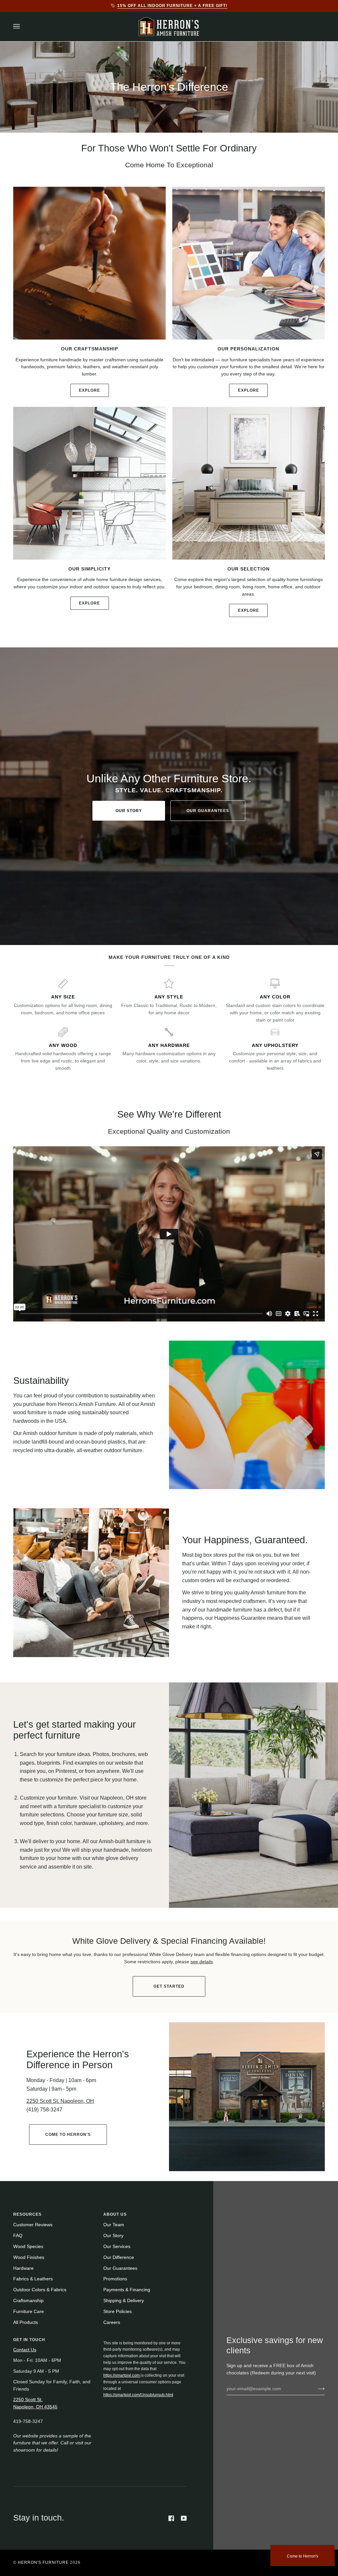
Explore (89, 390)
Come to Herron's (303, 2556)
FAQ (18, 2236)
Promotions (115, 2279)
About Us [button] (115, 2214)
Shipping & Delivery (124, 2301)
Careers (112, 2322)
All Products (26, 2322)
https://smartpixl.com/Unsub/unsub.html (138, 2395)
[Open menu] (23, 27)
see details (202, 1962)
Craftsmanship (28, 2301)
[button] (145, 2338)
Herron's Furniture (43, 2562)
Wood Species (28, 2247)
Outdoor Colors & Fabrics (40, 2290)
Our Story (129, 811)
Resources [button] (27, 2214)
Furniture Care (29, 2312)
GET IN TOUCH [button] (29, 2340)
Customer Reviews (33, 2225)
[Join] (316, 2389)
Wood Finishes (29, 2257)
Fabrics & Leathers (33, 2279)
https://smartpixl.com (122, 2375)
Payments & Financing (127, 2290)
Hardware (23, 2268)
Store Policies (118, 2312)
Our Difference (119, 2257)
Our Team (114, 2225)
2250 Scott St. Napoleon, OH (60, 2101)
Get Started (169, 1986)
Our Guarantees (208, 811)
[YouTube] (184, 2518)
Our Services (117, 2247)
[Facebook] (171, 2518)
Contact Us (25, 2350)
